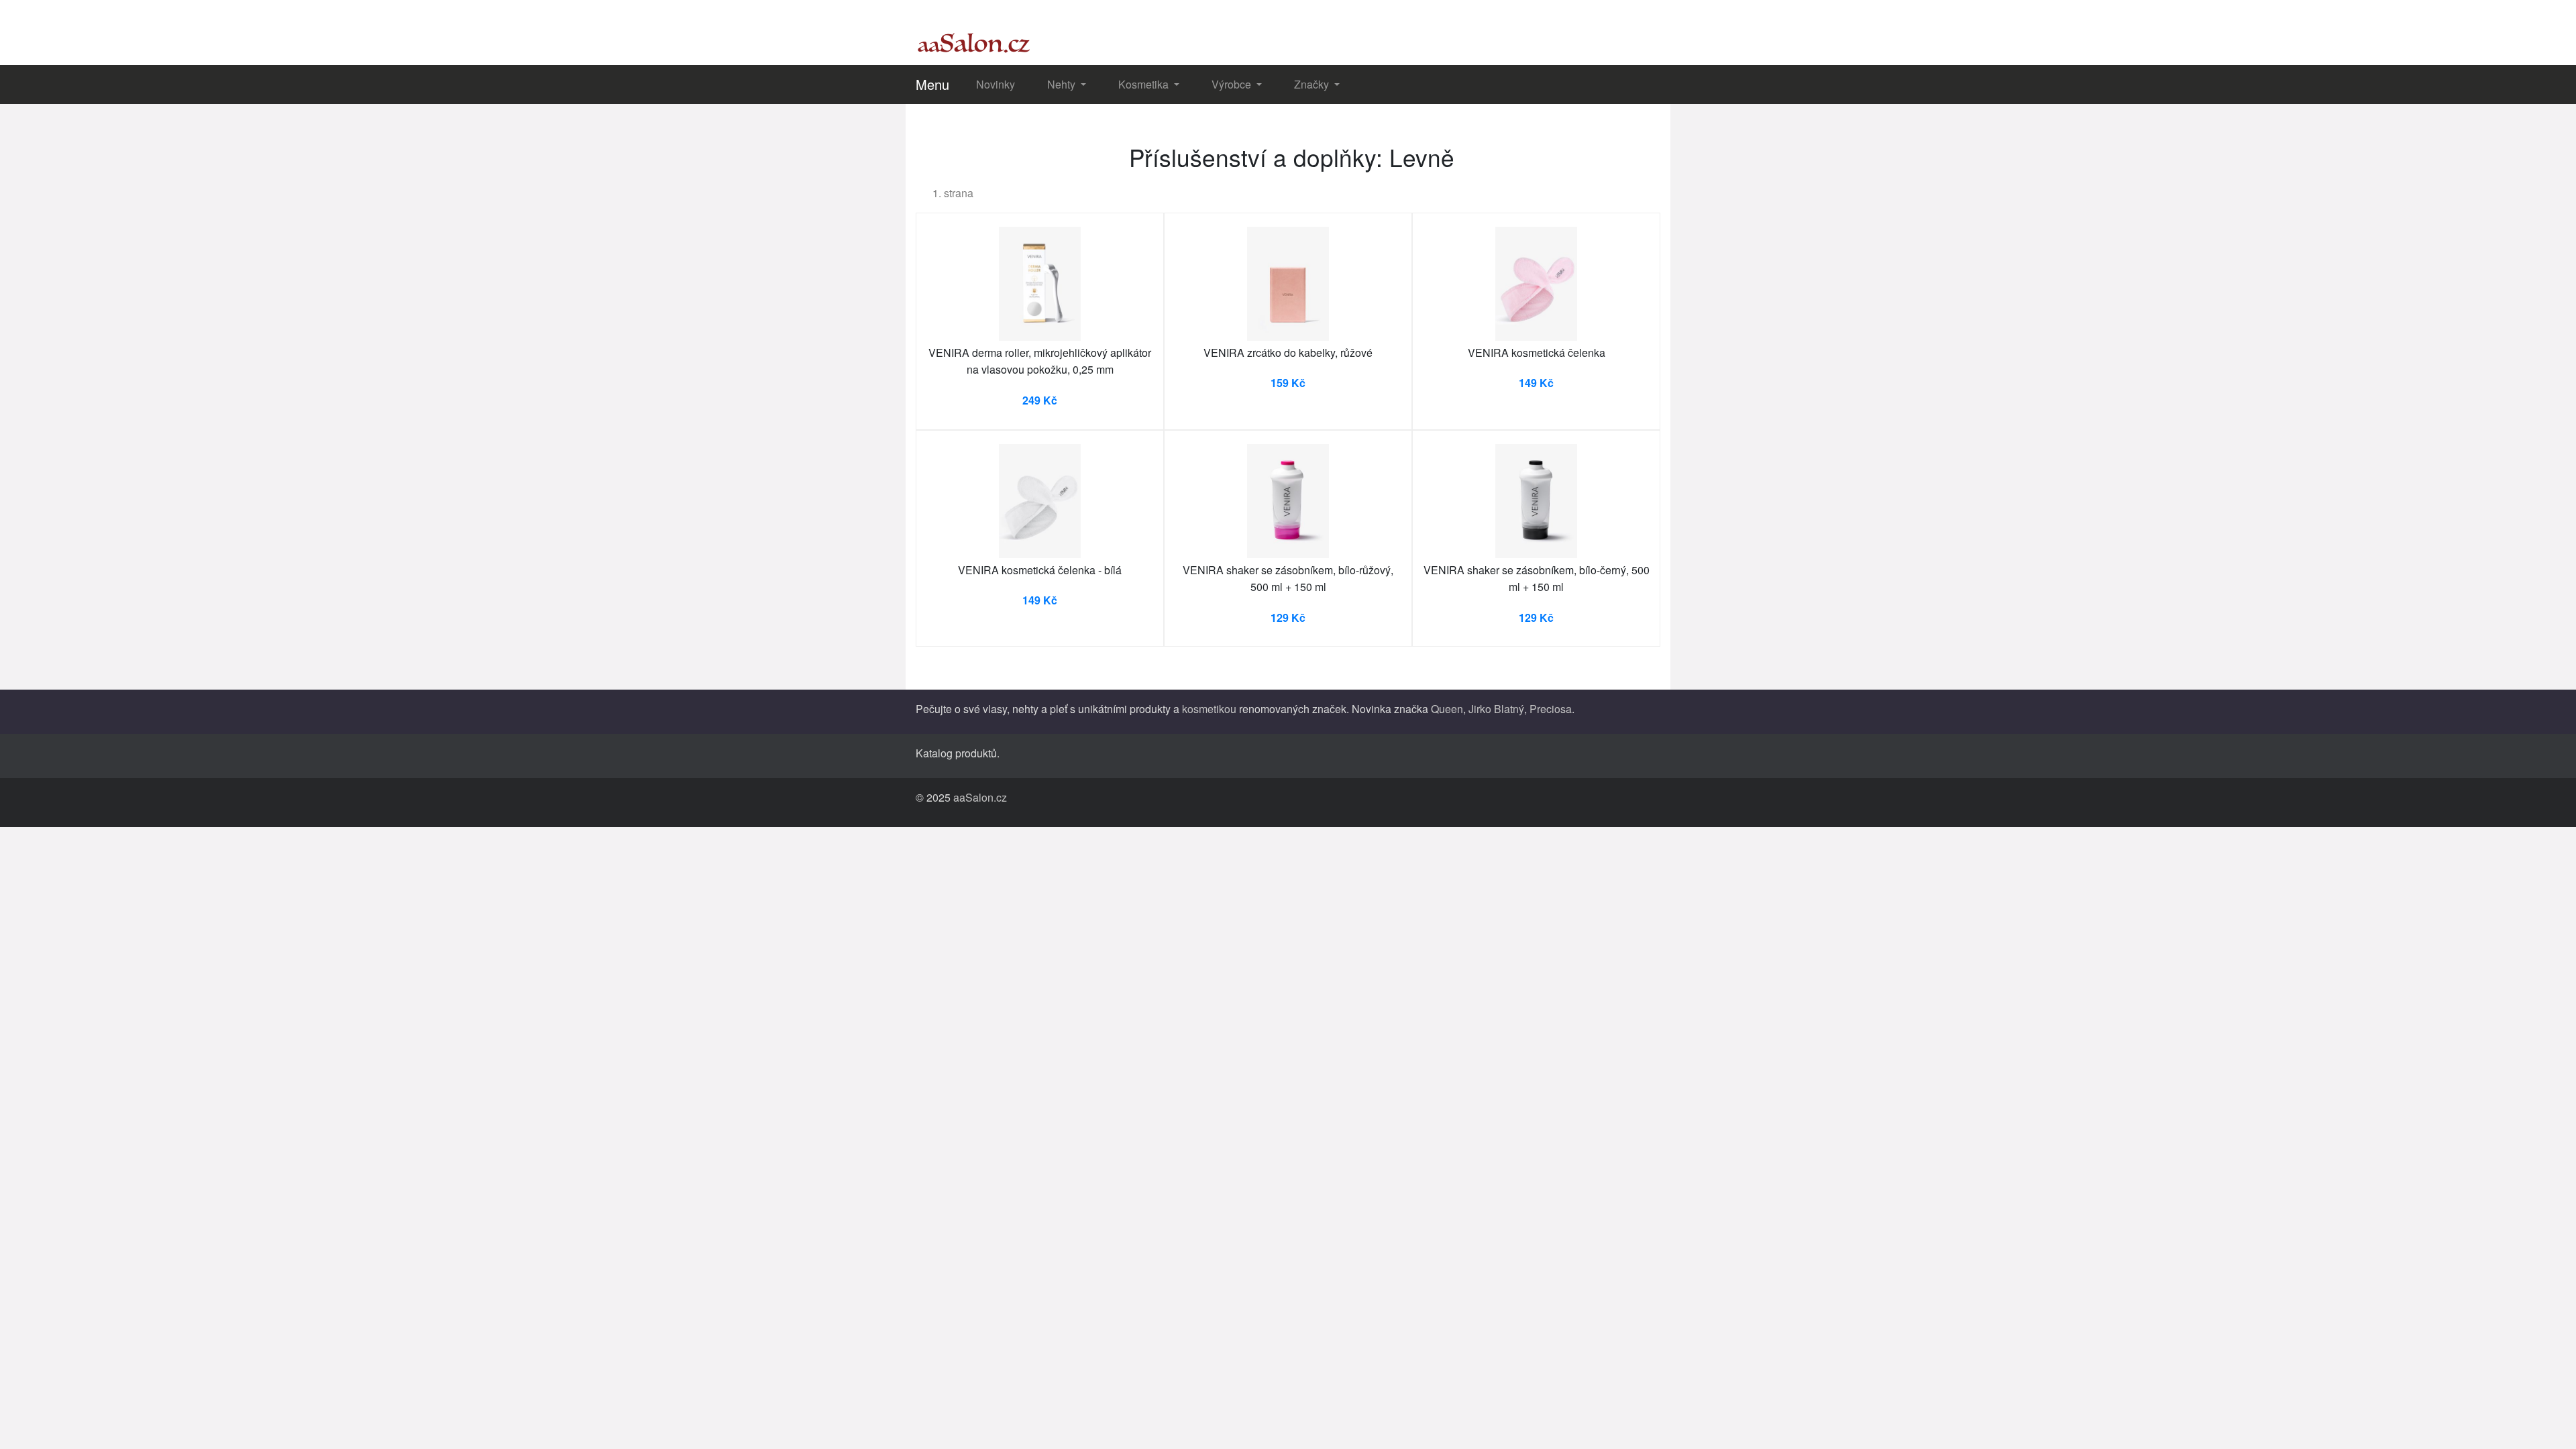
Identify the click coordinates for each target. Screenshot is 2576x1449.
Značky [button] (1313, 84)
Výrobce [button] (1233, 84)
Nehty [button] (1063, 84)
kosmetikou (1209, 709)
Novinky (996, 84)
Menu (932, 84)
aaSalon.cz (980, 797)
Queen (1447, 709)
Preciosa (1551, 709)
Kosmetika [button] (1145, 84)
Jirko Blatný (1496, 709)
